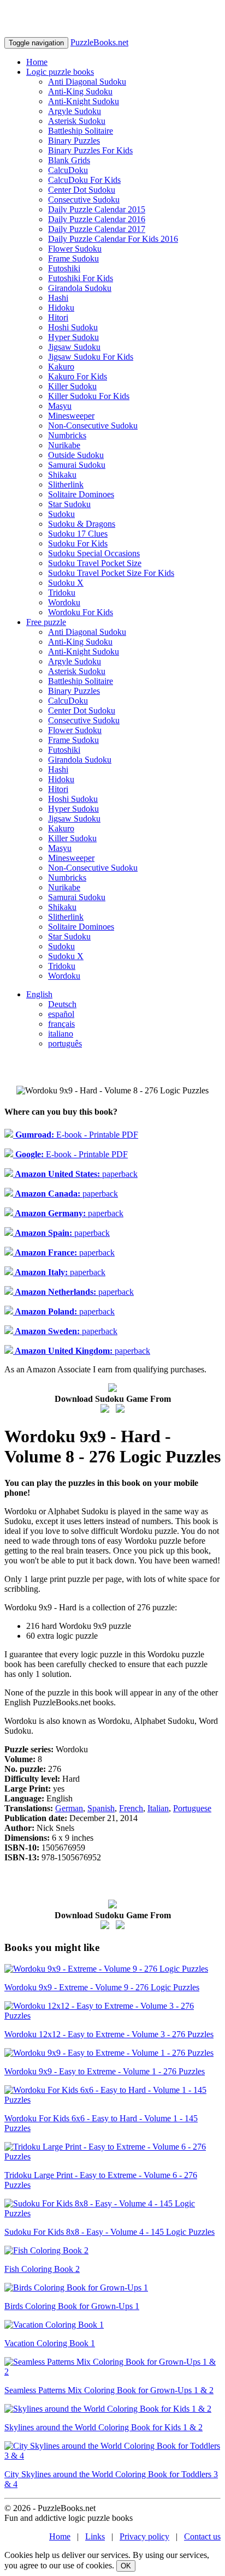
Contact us (202, 2536)
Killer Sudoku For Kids (89, 396)
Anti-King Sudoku (80, 91)
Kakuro (61, 367)
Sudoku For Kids (78, 543)
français (61, 1024)
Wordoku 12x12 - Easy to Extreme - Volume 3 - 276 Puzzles (109, 2034)
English (39, 994)
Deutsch (62, 1004)
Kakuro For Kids (78, 376)
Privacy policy (144, 2536)
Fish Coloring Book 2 (42, 2269)
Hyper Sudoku (73, 337)
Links (95, 2536)
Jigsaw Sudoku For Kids (91, 357)
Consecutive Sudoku (84, 200)
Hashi (58, 298)
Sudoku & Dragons (82, 524)
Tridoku (62, 593)
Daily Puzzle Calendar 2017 (97, 229)
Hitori (58, 317)
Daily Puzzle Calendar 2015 (97, 209)
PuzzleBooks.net (99, 42)
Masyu (60, 406)
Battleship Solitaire (81, 131)
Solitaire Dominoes (81, 494)
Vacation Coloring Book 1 (50, 2343)
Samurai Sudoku (77, 465)
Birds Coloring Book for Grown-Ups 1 (72, 2306)
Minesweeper (71, 416)
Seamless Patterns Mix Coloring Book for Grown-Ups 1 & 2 (109, 2390)
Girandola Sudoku (80, 288)
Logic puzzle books (60, 72)
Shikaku (62, 475)
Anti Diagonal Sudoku (87, 82)
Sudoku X (66, 583)
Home (37, 62)
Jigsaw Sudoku (74, 347)
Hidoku (61, 308)
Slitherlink (66, 484)
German (69, 1808)
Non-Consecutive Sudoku (93, 426)
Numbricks (67, 435)
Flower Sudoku (75, 249)
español (61, 1014)
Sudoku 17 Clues (78, 534)
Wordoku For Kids (81, 612)
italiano (61, 1034)
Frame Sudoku (73, 258)
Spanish (101, 1808)
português (65, 1043)
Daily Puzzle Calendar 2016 (97, 219)
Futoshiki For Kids (81, 278)
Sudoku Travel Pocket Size (95, 563)
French (131, 1808)
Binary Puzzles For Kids (90, 150)
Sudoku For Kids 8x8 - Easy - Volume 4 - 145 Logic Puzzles (109, 2232)
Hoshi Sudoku (73, 327)
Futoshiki (64, 268)
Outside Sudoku (76, 455)
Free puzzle (46, 622)
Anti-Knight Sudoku (84, 101)
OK (126, 2566)
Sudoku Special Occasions (94, 553)
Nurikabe (64, 445)
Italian (158, 1808)
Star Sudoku (69, 504)
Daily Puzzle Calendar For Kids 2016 (113, 239)
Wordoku (64, 602)
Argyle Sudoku (75, 111)
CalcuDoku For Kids (84, 180)
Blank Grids (69, 160)
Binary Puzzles (74, 141)
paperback (75, 1174)
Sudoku (61, 514)
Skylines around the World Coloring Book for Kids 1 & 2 (103, 2427)
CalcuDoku (68, 170)
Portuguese (192, 1808)
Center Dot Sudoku (82, 190)
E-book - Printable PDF (76, 1135)
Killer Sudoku (72, 386)
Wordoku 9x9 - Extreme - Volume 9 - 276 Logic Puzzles (102, 1987)
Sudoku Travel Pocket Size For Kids (111, 573)
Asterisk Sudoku (77, 121)
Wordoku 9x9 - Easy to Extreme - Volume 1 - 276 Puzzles (105, 2071)
